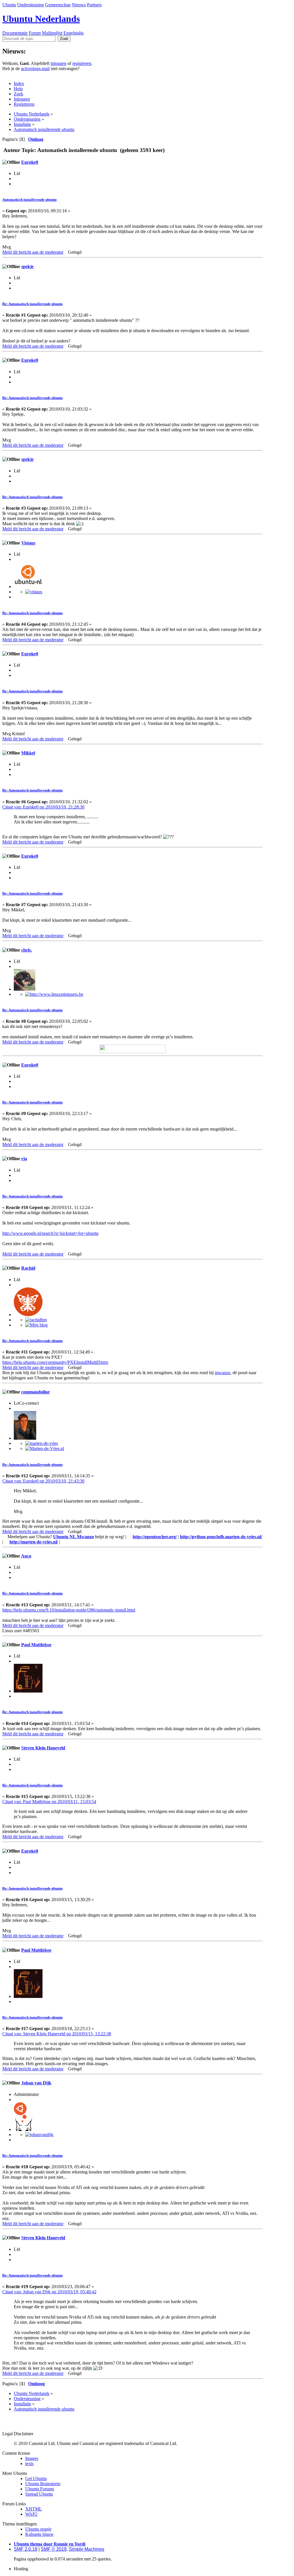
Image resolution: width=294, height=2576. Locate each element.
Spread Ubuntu (39, 2494)
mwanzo (223, 1373)
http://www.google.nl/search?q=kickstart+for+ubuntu (50, 1233)
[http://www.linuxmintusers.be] (54, 994)
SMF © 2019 (54, 2549)
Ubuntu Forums (40, 2489)
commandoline (35, 1392)
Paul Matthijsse (36, 1645)
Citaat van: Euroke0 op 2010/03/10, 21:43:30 (43, 1481)
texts (29, 2464)
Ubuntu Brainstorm (43, 2484)
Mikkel (28, 753)
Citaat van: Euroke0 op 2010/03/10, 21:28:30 (43, 807)
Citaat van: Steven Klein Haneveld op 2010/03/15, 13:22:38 (57, 2034)
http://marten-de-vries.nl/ (34, 1542)
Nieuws (79, 5)
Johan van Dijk (36, 2083)
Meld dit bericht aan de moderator (33, 252)
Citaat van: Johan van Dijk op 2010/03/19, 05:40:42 (49, 2292)
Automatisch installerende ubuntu (29, 200)
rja (24, 1159)
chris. (27, 950)
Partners (94, 5)
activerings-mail (35, 69)
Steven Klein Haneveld (43, 1748)
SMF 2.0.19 (26, 2549)
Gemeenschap (58, 5)
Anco (26, 1556)
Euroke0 (30, 162)
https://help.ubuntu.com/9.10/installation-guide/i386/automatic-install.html (69, 1610)
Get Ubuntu (36, 2478)
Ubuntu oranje (38, 2529)
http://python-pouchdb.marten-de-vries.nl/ (221, 1537)
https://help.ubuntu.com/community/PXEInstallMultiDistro (55, 1362)
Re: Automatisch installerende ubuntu (32, 304)
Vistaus (28, 543)
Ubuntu (9, 5)
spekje (27, 266)
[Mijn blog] (36, 1325)
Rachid (28, 1268)
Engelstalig (73, 33)
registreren (82, 63)
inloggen (58, 63)
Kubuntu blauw (39, 2534)
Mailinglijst (52, 33)
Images (32, 2458)
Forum (35, 33)
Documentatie (15, 33)
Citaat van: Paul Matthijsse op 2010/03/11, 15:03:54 (49, 1802)
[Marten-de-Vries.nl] (45, 1448)
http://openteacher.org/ (155, 1537)
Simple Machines (87, 2549)
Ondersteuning (31, 5)
